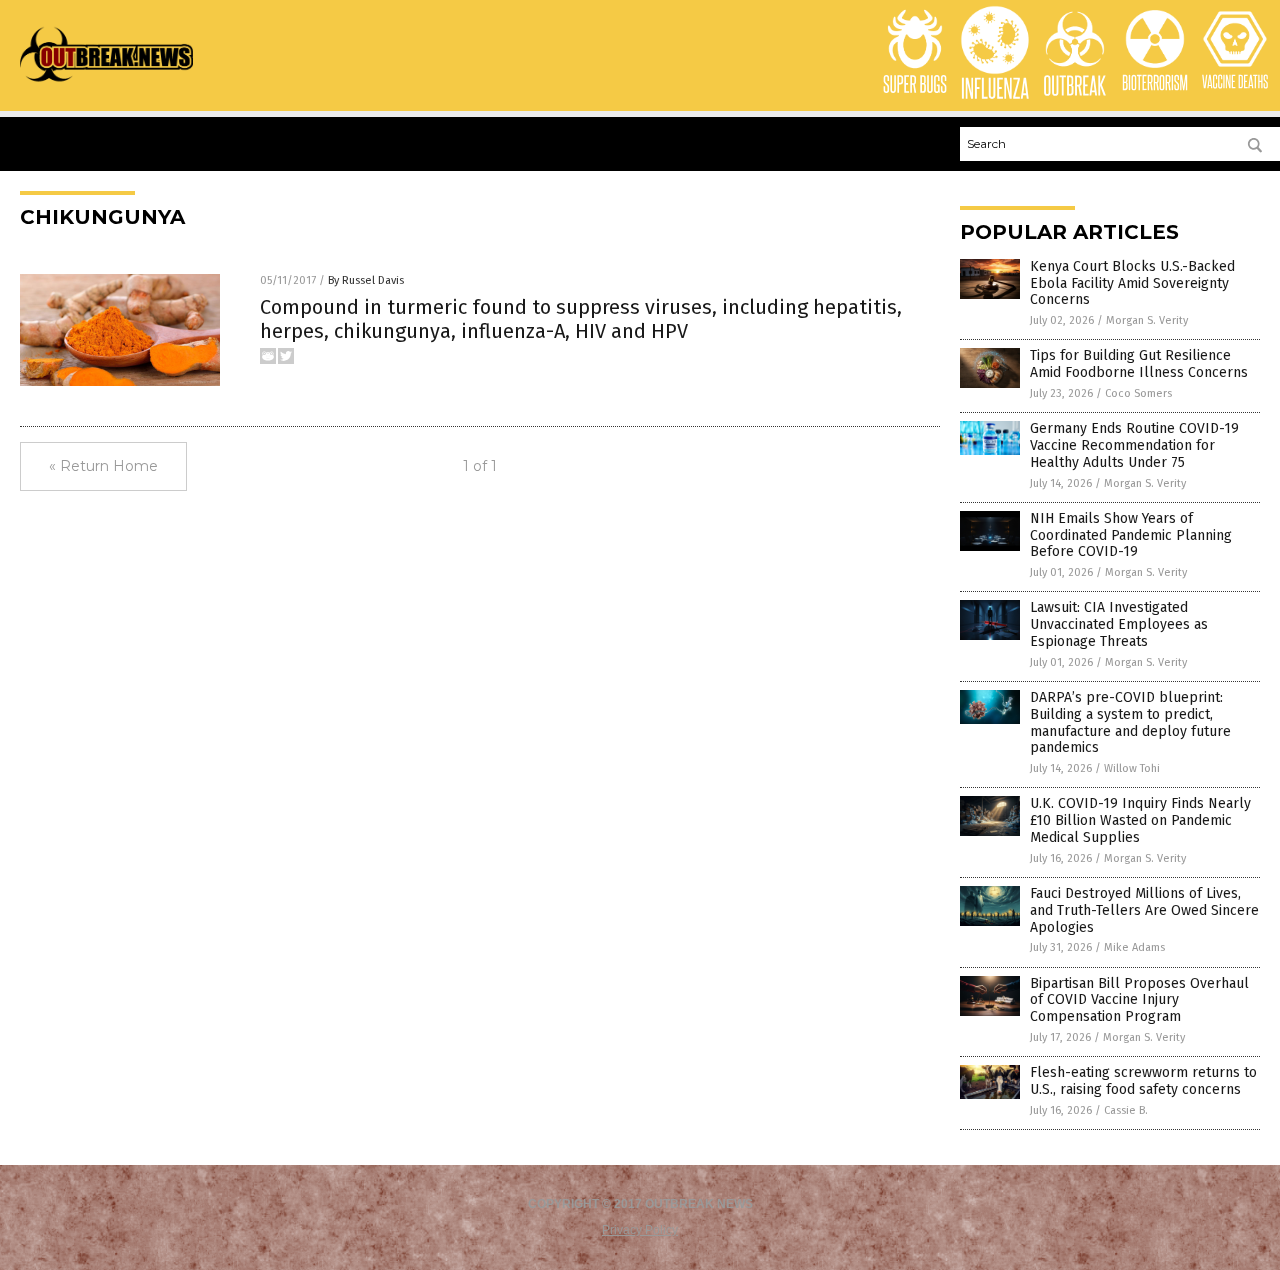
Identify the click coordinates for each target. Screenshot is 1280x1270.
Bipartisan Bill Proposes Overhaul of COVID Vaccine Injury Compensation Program (1139, 1000)
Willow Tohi (1132, 768)
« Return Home (103, 466)
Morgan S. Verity (1147, 320)
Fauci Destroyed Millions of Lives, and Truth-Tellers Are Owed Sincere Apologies (1144, 910)
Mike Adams (1134, 947)
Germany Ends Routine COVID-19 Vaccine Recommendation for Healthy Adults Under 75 (1134, 445)
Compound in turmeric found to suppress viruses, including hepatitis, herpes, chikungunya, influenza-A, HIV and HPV (581, 319)
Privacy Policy (640, 1230)
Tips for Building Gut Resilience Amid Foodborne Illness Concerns (1139, 364)
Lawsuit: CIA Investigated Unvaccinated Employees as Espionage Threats (1119, 624)
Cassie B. (1126, 1110)
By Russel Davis (366, 280)
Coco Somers (1138, 393)
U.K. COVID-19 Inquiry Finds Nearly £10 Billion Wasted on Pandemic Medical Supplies (1140, 820)
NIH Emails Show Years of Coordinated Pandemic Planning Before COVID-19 (1131, 535)
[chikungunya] (106, 81)
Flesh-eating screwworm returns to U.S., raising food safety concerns (1143, 1081)
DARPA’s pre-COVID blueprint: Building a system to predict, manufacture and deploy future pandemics (1130, 722)
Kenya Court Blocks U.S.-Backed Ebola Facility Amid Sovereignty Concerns (1132, 283)
